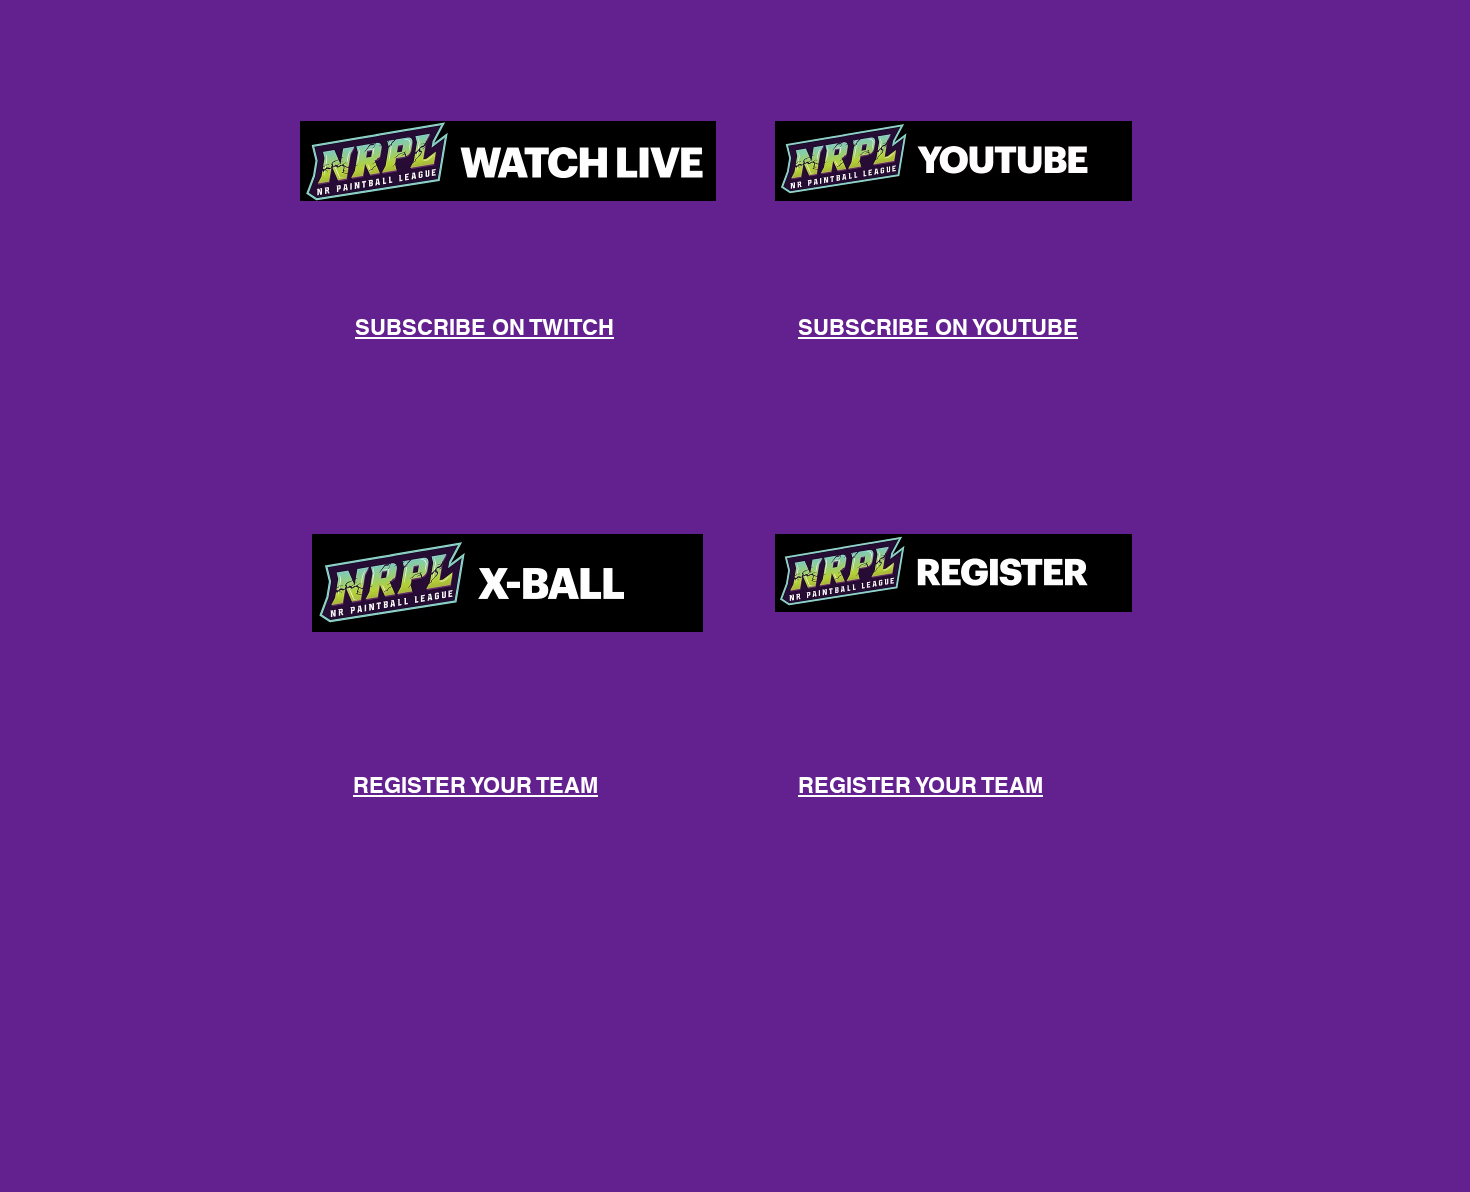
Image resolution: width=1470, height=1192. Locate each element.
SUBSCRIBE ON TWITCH (484, 327)
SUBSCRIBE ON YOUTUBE (938, 327)
